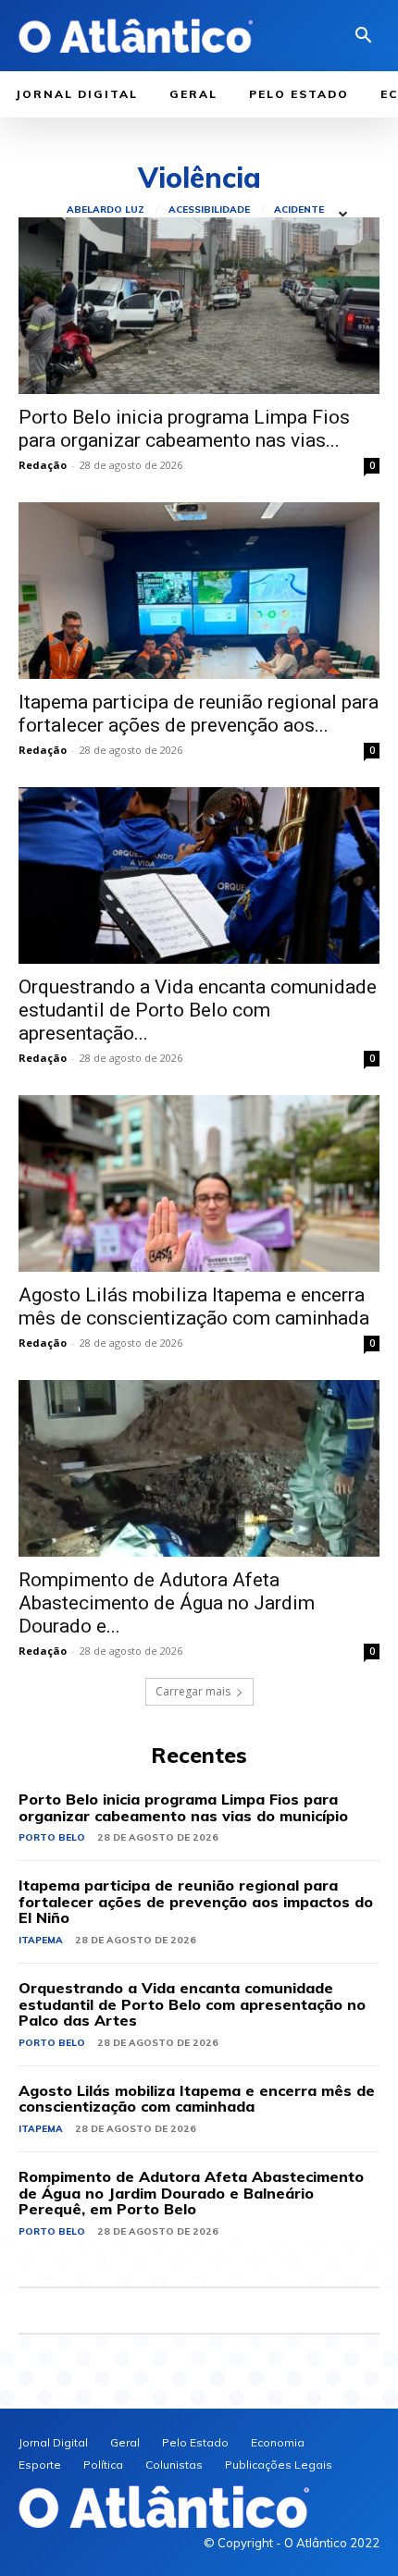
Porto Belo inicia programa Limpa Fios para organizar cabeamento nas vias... (184, 429)
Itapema (41, 1940)
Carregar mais (193, 1691)
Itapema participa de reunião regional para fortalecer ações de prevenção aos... (199, 714)
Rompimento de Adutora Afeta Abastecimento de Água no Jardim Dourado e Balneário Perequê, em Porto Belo (191, 2193)
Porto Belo (52, 1837)
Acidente (299, 210)
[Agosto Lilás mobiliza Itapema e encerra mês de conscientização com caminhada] (199, 1183)
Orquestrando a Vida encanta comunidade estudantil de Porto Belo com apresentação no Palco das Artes (192, 2004)
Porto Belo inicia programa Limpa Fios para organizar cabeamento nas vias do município (183, 1807)
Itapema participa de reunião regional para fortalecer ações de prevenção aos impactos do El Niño (196, 1901)
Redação (43, 465)
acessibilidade (209, 210)
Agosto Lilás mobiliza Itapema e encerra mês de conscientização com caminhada (194, 1306)
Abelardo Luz (106, 210)
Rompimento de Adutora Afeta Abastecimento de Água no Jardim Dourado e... (167, 1603)
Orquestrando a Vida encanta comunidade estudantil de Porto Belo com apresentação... (198, 1010)
